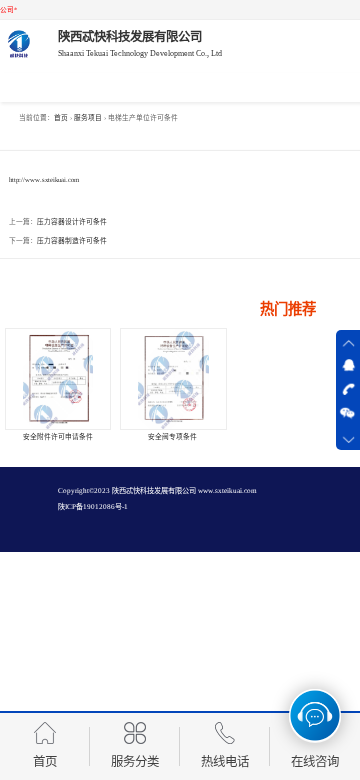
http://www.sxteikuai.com (44, 179)
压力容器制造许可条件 (72, 240)
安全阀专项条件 (172, 436)
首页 (61, 117)
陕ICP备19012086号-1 (93, 507)
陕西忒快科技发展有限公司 (154, 491)
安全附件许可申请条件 (58, 436)
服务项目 (88, 117)
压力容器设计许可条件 (72, 221)
